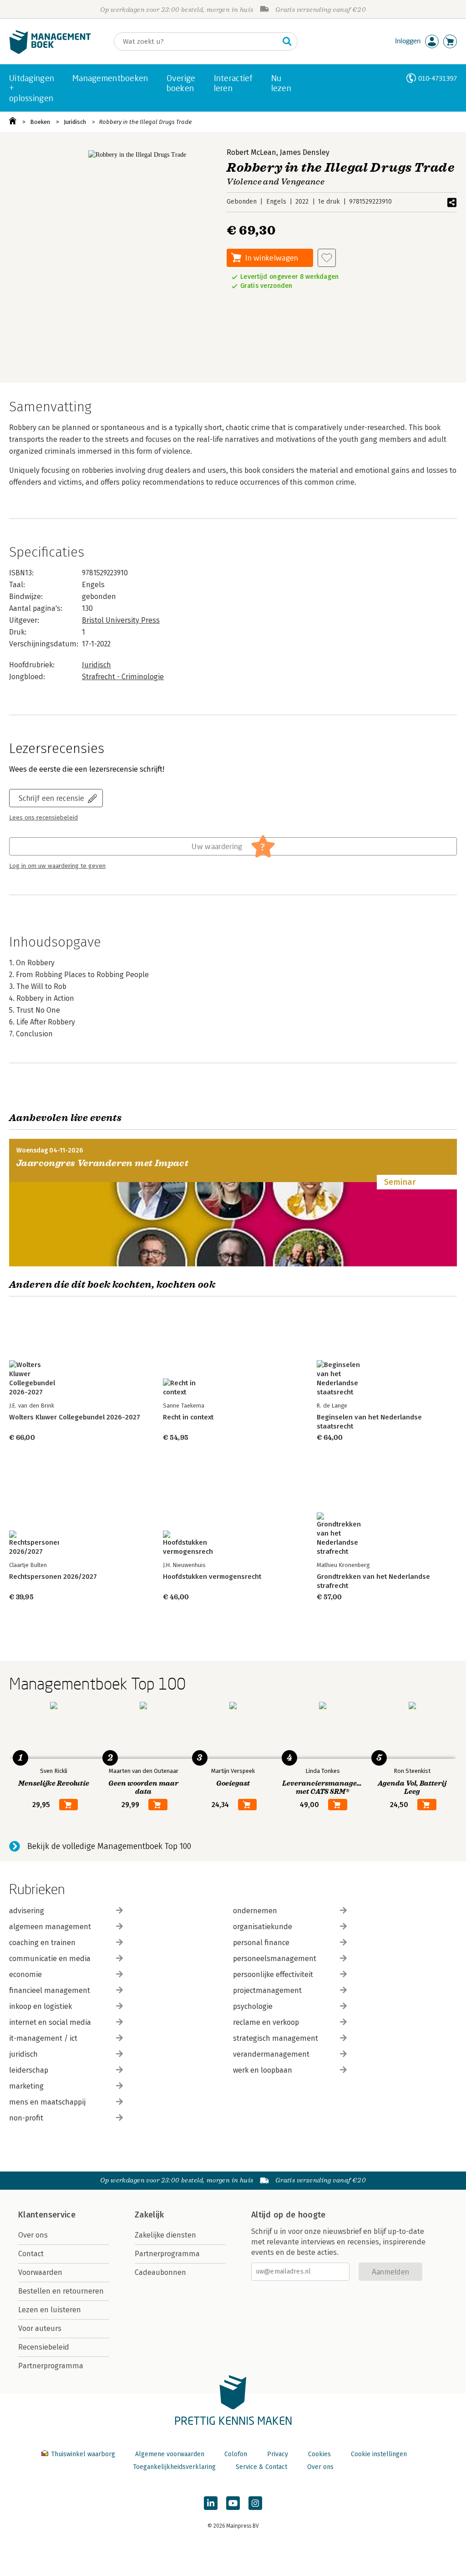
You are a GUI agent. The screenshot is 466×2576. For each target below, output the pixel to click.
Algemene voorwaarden (170, 2454)
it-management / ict (43, 2038)
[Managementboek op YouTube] (233, 2503)
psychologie (253, 2006)
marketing (26, 2086)
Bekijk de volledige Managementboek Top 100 (109, 1846)
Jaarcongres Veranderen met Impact (102, 1163)
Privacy (278, 2454)
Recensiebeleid (44, 2347)
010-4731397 (438, 78)
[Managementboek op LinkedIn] (211, 2503)
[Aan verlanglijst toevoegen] (327, 258)
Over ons (33, 2235)
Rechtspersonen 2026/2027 (53, 1577)
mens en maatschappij (47, 2102)
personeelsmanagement (275, 1959)
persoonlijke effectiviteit (273, 1974)
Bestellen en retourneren (61, 2291)
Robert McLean (251, 152)
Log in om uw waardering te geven (57, 866)
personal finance (261, 1943)
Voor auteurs (40, 2328)
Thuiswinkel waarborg (83, 2454)
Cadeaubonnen (160, 2272)
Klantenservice (47, 2215)
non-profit (26, 2118)
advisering (27, 1911)
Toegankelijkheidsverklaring (174, 2467)
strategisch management (276, 2038)
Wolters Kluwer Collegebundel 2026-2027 (75, 1417)
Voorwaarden (40, 2272)
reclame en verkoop (266, 2022)
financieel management (50, 1990)
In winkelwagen (272, 258)
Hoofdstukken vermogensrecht (212, 1577)
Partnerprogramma (51, 2366)
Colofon (236, 2454)
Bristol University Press (121, 620)
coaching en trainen (42, 1943)
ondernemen (255, 1911)
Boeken (40, 122)
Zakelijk (149, 2215)
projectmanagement (267, 1990)
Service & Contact (261, 2467)
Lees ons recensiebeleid (43, 818)
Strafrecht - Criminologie (123, 677)
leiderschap (29, 2070)
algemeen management (50, 1927)
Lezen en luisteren (50, 2310)
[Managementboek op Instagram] (255, 2503)
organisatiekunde (263, 1927)
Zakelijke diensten (165, 2235)
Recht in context (188, 1417)
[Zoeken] (287, 41)
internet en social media (50, 2022)
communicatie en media (50, 1959)
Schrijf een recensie (51, 798)
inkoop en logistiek (41, 2006)
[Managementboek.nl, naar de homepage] (50, 52)
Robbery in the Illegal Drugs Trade (145, 122)
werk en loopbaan (263, 2070)
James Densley (305, 152)
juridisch (23, 2054)
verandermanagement (271, 2054)
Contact (31, 2254)
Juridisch (75, 122)
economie (25, 1974)
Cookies (319, 2454)
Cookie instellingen (379, 2454)
